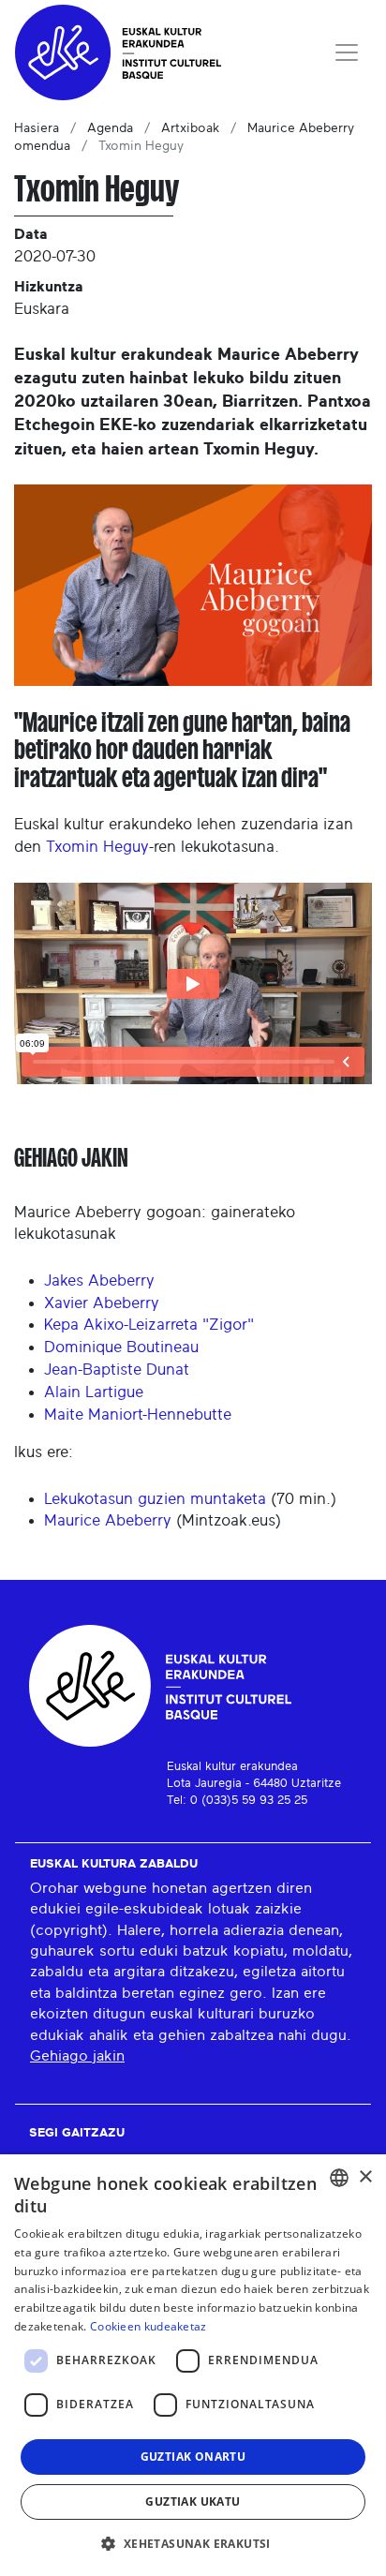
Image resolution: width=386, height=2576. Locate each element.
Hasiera (37, 128)
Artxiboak (190, 128)
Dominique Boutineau (121, 1347)
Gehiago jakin (77, 2056)
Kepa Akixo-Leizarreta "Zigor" (149, 1325)
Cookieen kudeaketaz (148, 2326)
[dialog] (193, 2365)
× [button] (365, 2177)
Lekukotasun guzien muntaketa (157, 1499)
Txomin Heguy (97, 847)
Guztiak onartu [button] (193, 2457)
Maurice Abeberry (108, 1520)
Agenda (110, 128)
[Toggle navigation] (347, 52)
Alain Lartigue (94, 1392)
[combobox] (339, 2178)
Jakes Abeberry (99, 1281)
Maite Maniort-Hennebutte (138, 1415)
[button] (193, 2543)
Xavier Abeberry (102, 1303)
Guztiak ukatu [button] (193, 2502)
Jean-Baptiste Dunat (117, 1370)
